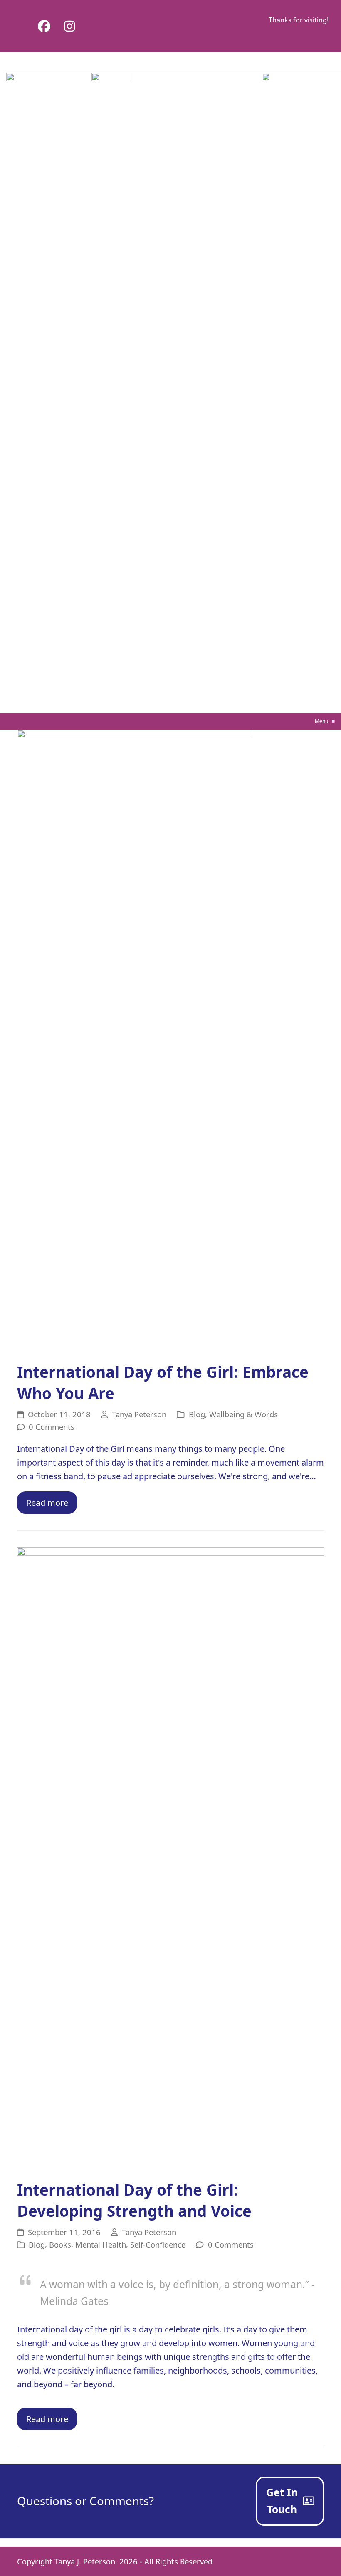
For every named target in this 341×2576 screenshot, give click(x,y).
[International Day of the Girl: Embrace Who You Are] (133, 1041)
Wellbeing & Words (243, 1414)
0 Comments (52, 1427)
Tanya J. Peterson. (86, 2561)
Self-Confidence (158, 2244)
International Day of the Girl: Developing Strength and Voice (134, 2200)
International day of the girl (69, 2329)
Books (60, 2244)
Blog (197, 1414)
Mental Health (101, 2244)
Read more (47, 1503)
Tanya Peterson (139, 1414)
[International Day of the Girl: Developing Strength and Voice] (170, 1859)
